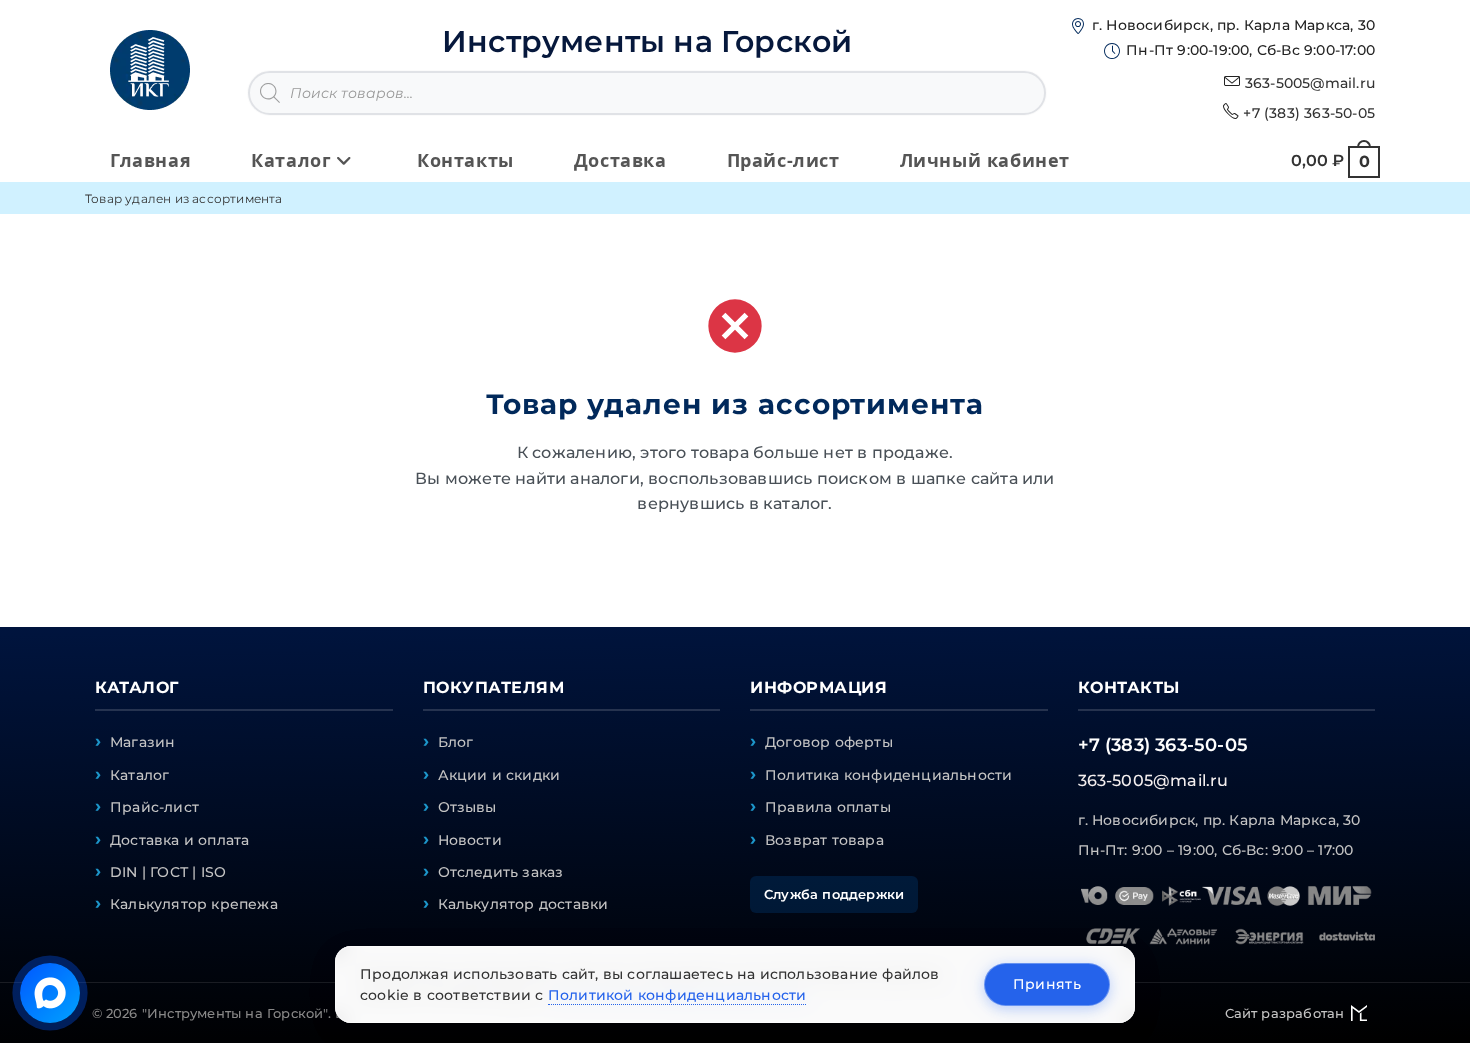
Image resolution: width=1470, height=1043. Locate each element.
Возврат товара (824, 840)
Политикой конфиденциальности (677, 995)
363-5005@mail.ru (1310, 83)
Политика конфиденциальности (888, 775)
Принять (1047, 984)
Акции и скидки (499, 775)
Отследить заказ (501, 872)
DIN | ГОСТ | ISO (168, 872)
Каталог (139, 775)
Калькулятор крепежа (194, 904)
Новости (470, 840)
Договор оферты (829, 742)
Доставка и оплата (179, 840)
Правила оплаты (828, 807)
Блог (456, 742)
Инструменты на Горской (647, 41)
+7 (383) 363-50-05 (1309, 113)
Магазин (142, 742)
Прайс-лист (154, 807)
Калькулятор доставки (523, 904)
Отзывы (467, 807)
